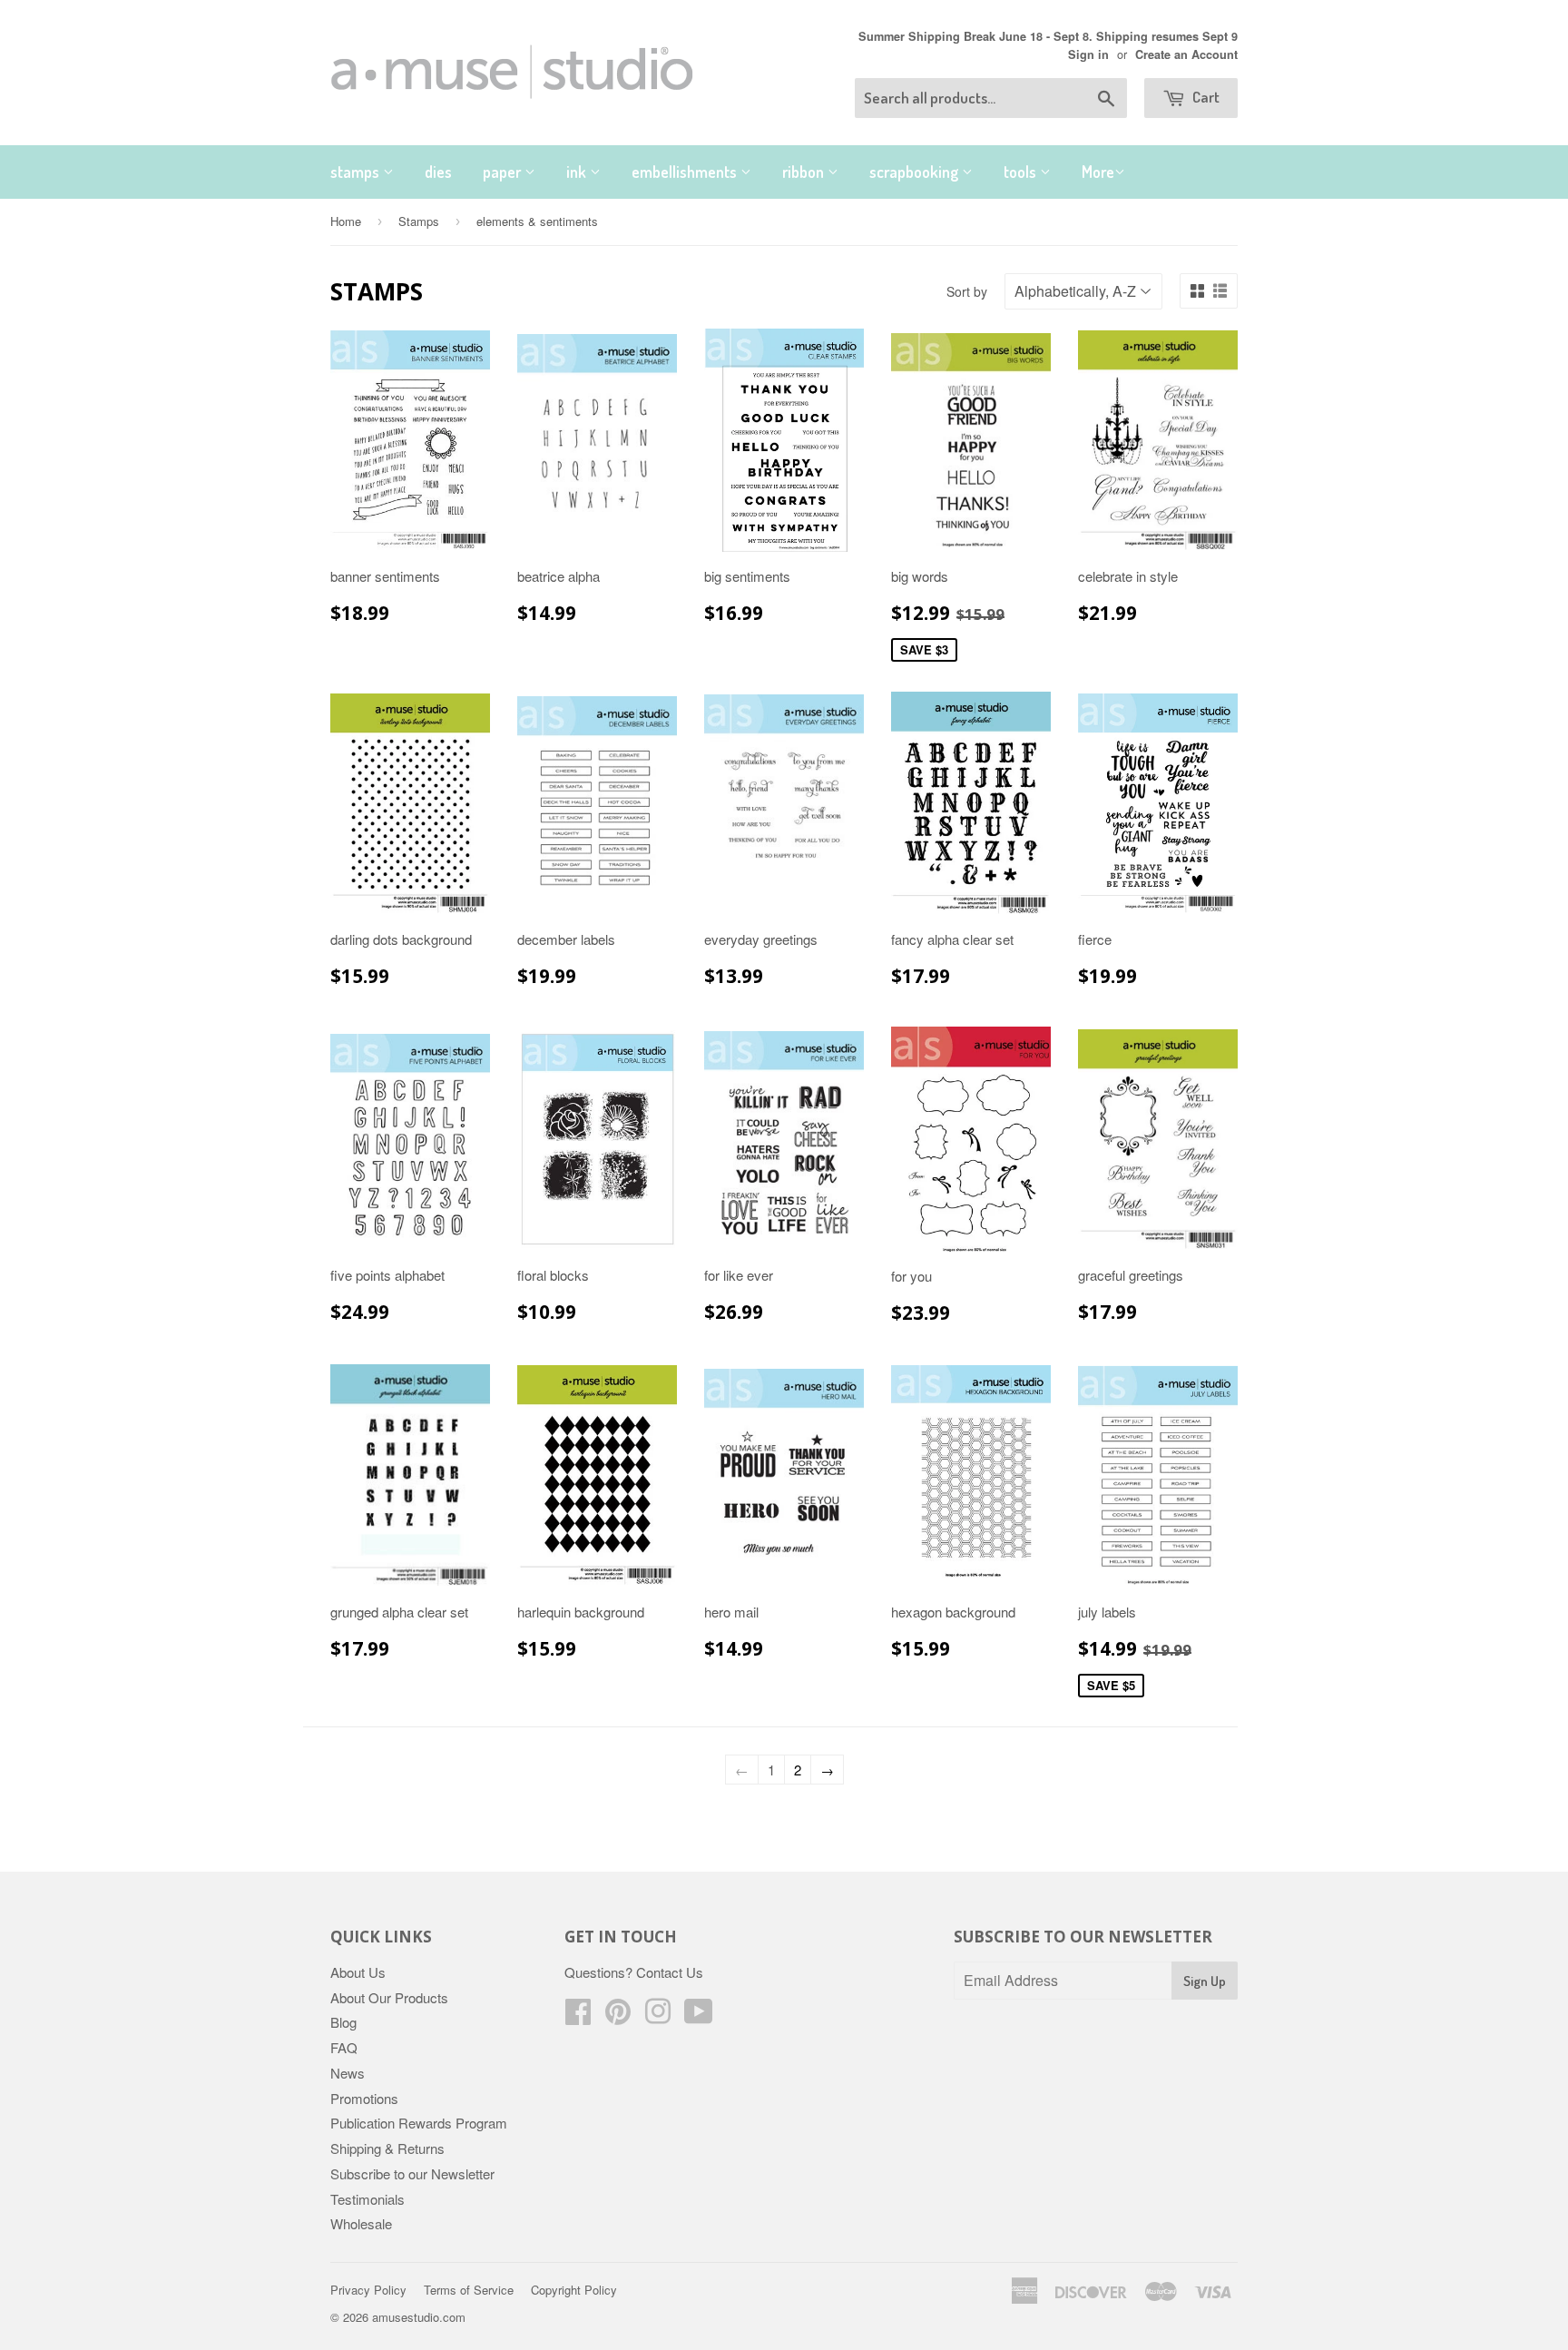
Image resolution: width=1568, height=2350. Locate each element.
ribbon (805, 172)
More (1098, 172)
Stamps (419, 221)
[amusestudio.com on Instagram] (658, 2016)
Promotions (364, 2098)
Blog (343, 2022)
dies (438, 172)
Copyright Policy (574, 2290)
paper (504, 172)
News (348, 2073)
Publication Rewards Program (419, 2123)
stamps (357, 172)
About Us (358, 1972)
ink (578, 172)
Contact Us (670, 1972)
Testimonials (367, 2199)
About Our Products (389, 1997)
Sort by (967, 291)
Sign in (1088, 54)
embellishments (686, 172)
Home (346, 221)
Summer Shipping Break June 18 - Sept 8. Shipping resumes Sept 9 (1048, 36)
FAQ (344, 2047)
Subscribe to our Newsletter (412, 2173)
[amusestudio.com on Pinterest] (618, 2016)
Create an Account (1186, 54)
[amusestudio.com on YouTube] (699, 2016)
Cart (1205, 97)
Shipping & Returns (387, 2148)
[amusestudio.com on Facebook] (578, 2016)
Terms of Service (469, 2290)
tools (1022, 172)
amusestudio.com (419, 2317)
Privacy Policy (368, 2290)
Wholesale (361, 2223)
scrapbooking (916, 172)
